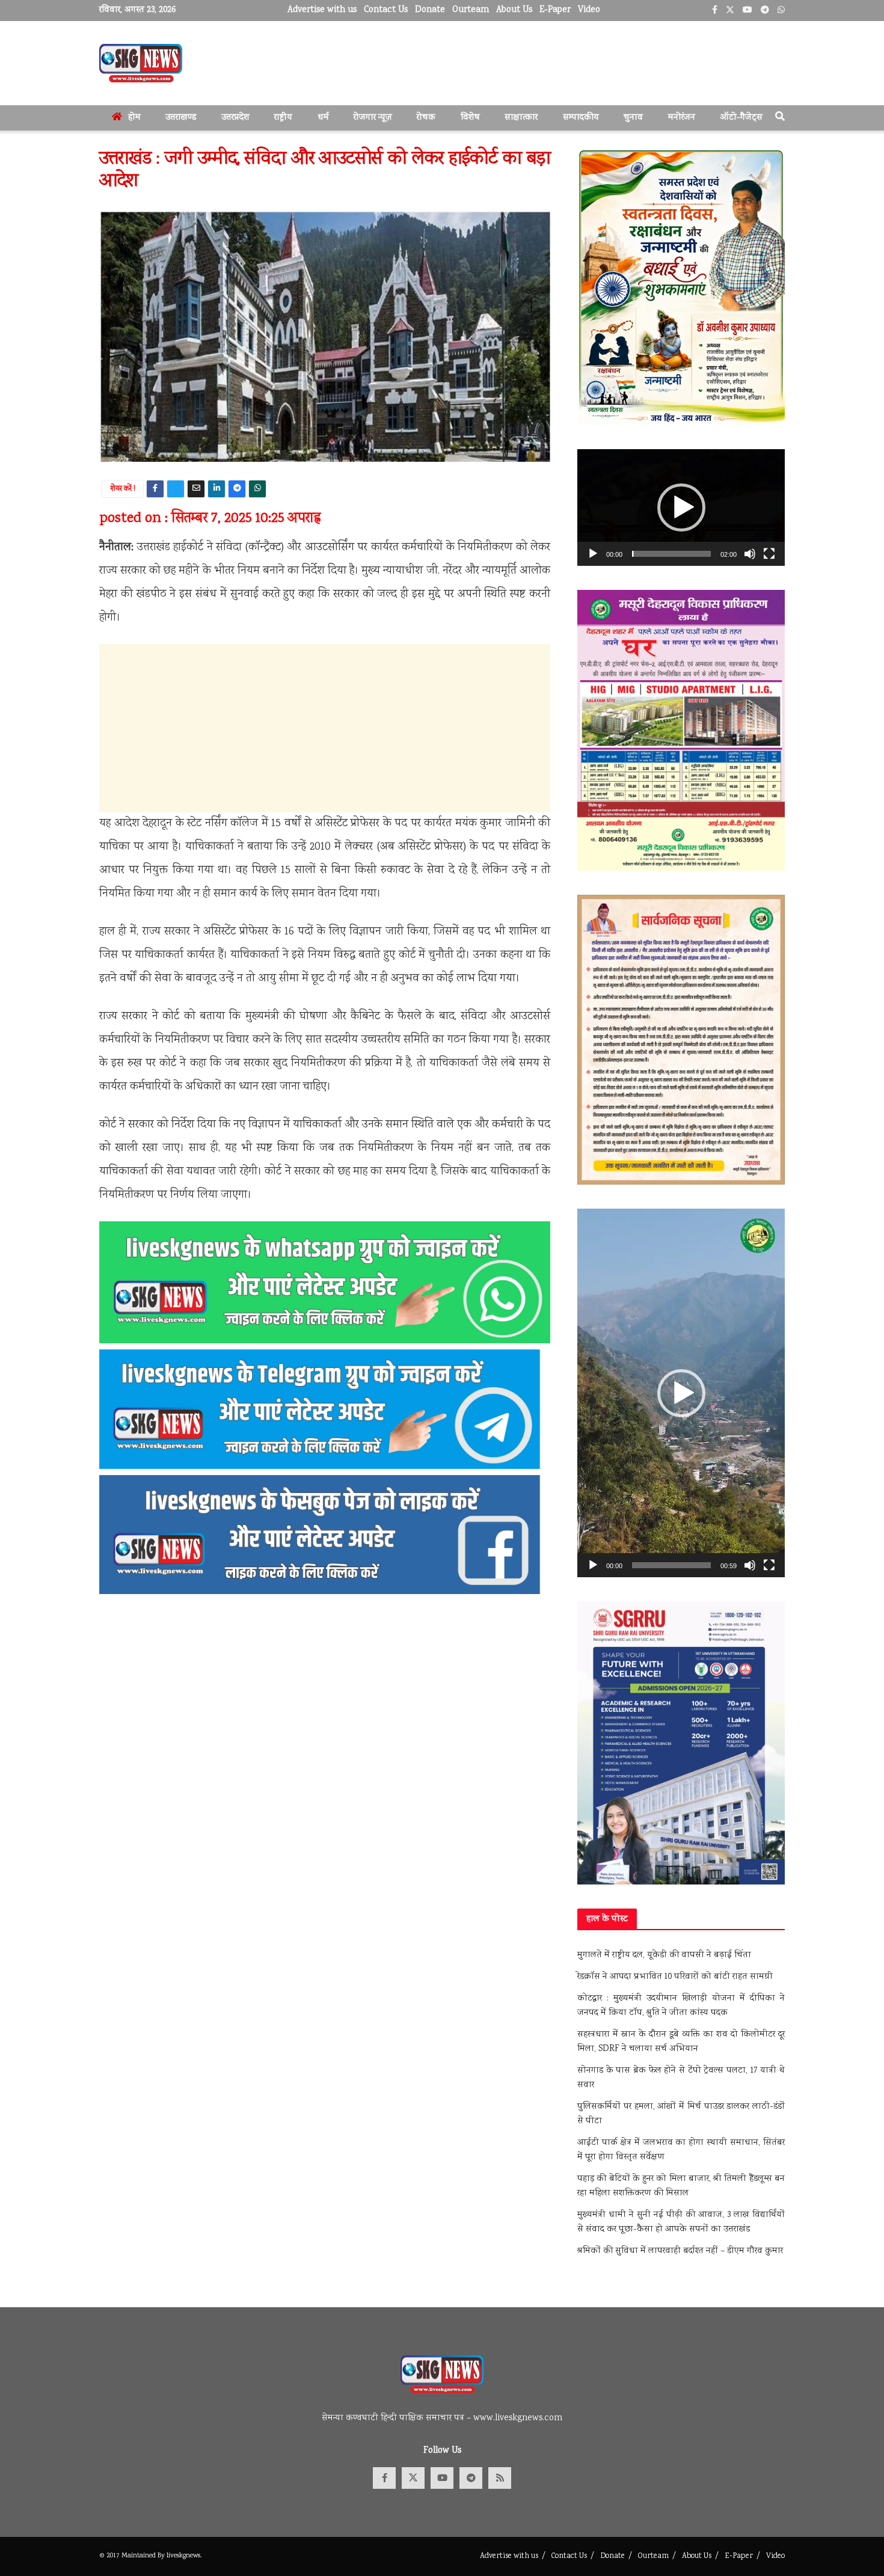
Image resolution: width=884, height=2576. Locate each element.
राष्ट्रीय (283, 118)
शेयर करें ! (123, 489)
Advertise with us (322, 10)
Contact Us (386, 10)
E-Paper (555, 10)
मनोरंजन (682, 118)
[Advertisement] (325, 728)
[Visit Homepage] (141, 63)
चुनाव (633, 118)
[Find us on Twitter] (413, 2478)
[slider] (671, 554)
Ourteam (471, 10)
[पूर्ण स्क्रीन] (769, 554)
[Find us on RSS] (500, 2478)
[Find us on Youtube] (442, 2478)
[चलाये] (593, 554)
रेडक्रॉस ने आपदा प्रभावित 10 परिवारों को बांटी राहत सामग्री (675, 1977)
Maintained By (144, 2556)
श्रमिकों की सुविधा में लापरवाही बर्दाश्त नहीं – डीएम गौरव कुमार (680, 2251)
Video (589, 10)
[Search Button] (780, 118)
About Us (514, 10)
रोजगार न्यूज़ (373, 118)
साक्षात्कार (521, 118)
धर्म (323, 118)
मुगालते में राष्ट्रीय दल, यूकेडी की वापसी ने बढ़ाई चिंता (664, 1955)
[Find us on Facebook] (384, 2478)
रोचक (426, 118)
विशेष (470, 118)
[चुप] (750, 554)
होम (134, 118)
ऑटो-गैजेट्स (741, 118)
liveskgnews (183, 2556)
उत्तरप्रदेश (235, 118)
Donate (430, 10)
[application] (681, 508)
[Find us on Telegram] (471, 2478)
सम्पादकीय (581, 118)
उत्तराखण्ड (181, 118)
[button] (681, 508)
